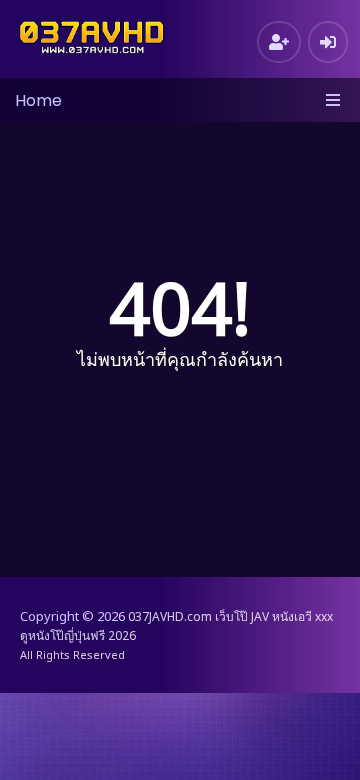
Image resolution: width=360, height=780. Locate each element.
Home (38, 100)
